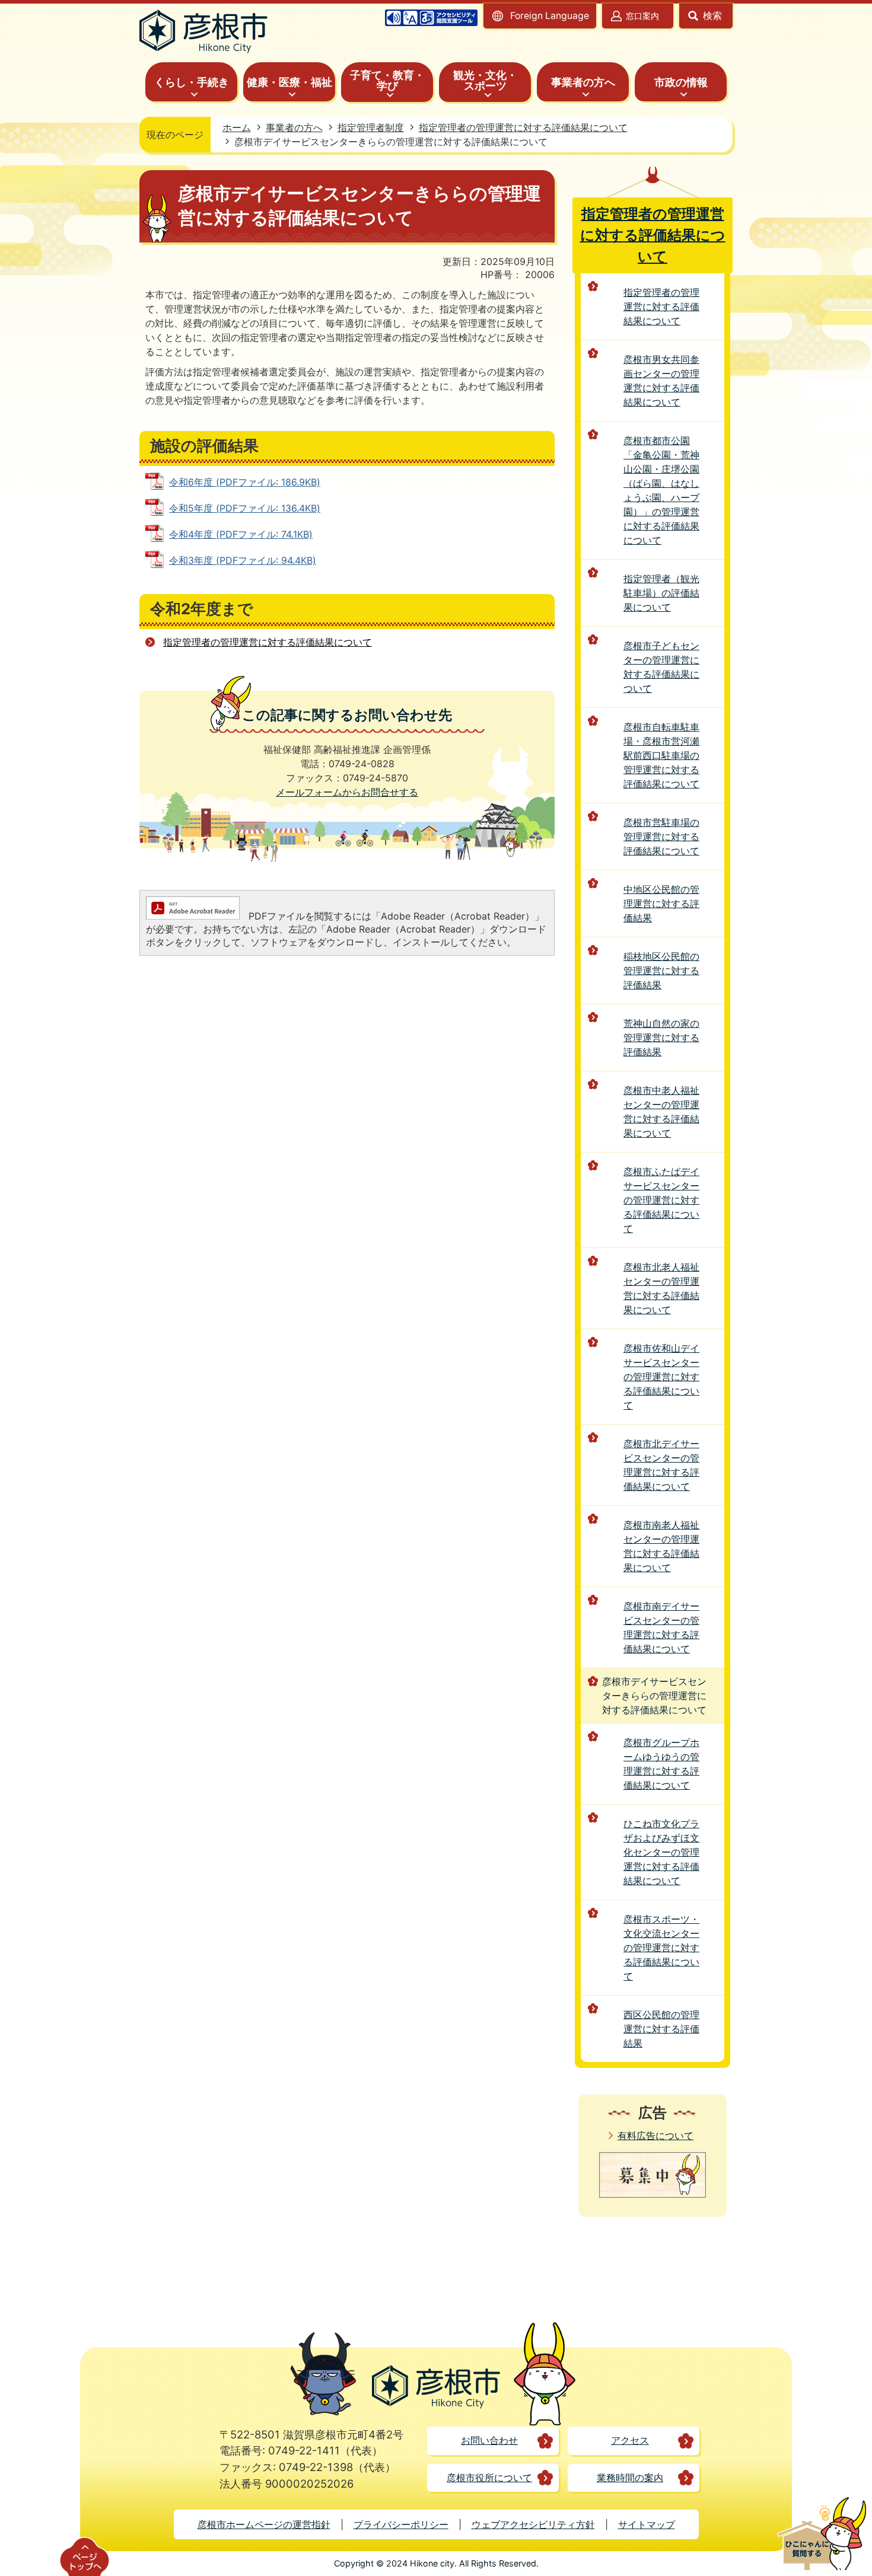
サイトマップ (647, 2524)
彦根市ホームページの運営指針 (264, 2524)
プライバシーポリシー (401, 2524)
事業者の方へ (294, 127)
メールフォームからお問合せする (347, 792)
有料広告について (655, 2136)
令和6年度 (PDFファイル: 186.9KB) (245, 482)
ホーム (237, 127)
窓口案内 (642, 16)
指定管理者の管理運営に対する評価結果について (523, 127)
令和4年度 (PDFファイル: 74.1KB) (241, 534)
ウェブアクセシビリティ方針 (533, 2524)
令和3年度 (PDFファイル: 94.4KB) (243, 560)
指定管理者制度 (371, 127)
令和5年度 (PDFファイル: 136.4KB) (245, 508)
